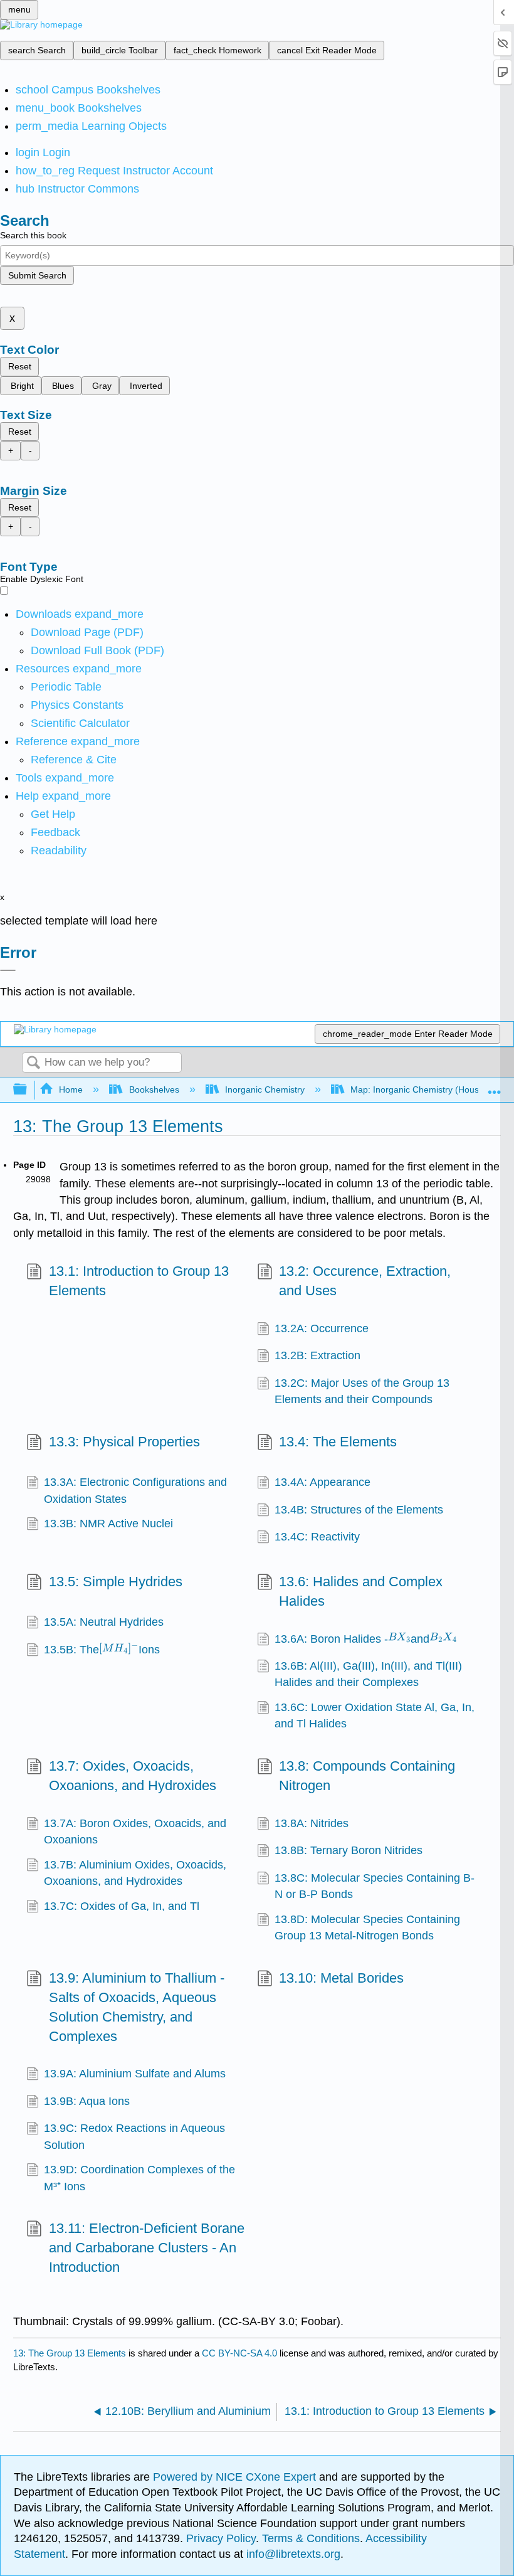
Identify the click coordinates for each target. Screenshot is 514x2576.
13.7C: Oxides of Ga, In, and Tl (122, 1906)
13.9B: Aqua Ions (87, 2101)
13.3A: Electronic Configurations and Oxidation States (135, 1490)
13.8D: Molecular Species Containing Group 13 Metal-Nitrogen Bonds (367, 1927)
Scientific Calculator (80, 723)
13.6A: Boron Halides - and (362, 1639)
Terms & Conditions (311, 2538)
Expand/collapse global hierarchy (28, 1090)
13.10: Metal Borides (341, 1978)
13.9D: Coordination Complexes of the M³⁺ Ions (139, 2178)
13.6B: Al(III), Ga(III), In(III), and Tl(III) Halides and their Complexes (368, 1674)
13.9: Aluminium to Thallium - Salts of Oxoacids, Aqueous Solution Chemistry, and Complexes (137, 2007)
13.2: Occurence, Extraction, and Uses (365, 1281)
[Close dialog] (8, 970)
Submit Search (37, 275)
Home (71, 1089)
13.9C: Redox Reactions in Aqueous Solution (134, 2136)
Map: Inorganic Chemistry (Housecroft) (427, 1089)
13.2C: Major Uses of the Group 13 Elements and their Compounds (362, 1391)
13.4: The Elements (338, 1442)
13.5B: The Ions (102, 1649)
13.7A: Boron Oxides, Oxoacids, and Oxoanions (135, 1831)
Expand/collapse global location (495, 1086)
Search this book (33, 235)
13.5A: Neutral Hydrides (104, 1622)
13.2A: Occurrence (322, 1328)
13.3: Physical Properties (124, 1442)
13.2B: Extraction (317, 1355)
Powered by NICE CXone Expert (236, 2477)
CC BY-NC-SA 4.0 (239, 2353)
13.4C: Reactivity (317, 1537)
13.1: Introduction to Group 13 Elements (139, 1281)
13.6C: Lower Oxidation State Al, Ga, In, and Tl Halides (375, 1715)
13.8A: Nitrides (312, 1823)
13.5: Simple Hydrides (115, 1582)
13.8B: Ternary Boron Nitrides (349, 1850)
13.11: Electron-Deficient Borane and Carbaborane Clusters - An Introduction (147, 2248)
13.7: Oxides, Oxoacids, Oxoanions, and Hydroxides (133, 1776)
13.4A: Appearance (323, 1482)
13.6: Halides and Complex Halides (361, 1591)
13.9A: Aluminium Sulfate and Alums (135, 2074)
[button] (55, 832)
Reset (20, 366)
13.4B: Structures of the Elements (359, 1510)
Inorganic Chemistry (265, 1089)
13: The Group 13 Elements (70, 2353)
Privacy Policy (221, 2538)
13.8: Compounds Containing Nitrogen (367, 1776)
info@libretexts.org (292, 2554)
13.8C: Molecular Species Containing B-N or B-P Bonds (375, 1886)
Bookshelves (154, 1089)
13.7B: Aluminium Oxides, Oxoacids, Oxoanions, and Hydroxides (135, 1873)
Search (33, 1063)
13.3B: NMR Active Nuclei (108, 1524)
